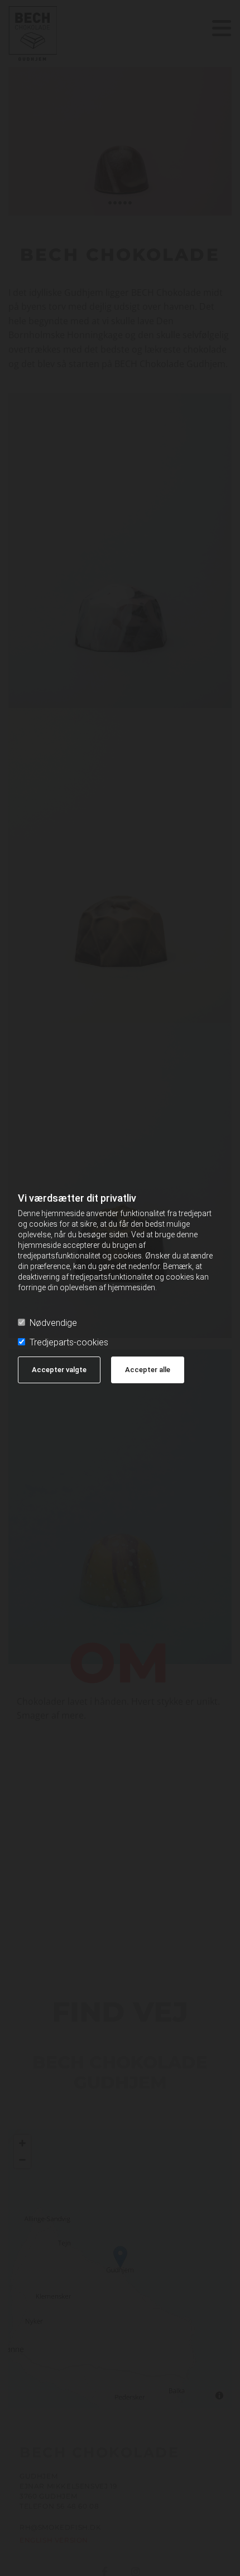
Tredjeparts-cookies (69, 1342)
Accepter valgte (59, 1370)
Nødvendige (53, 1323)
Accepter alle (148, 1370)
